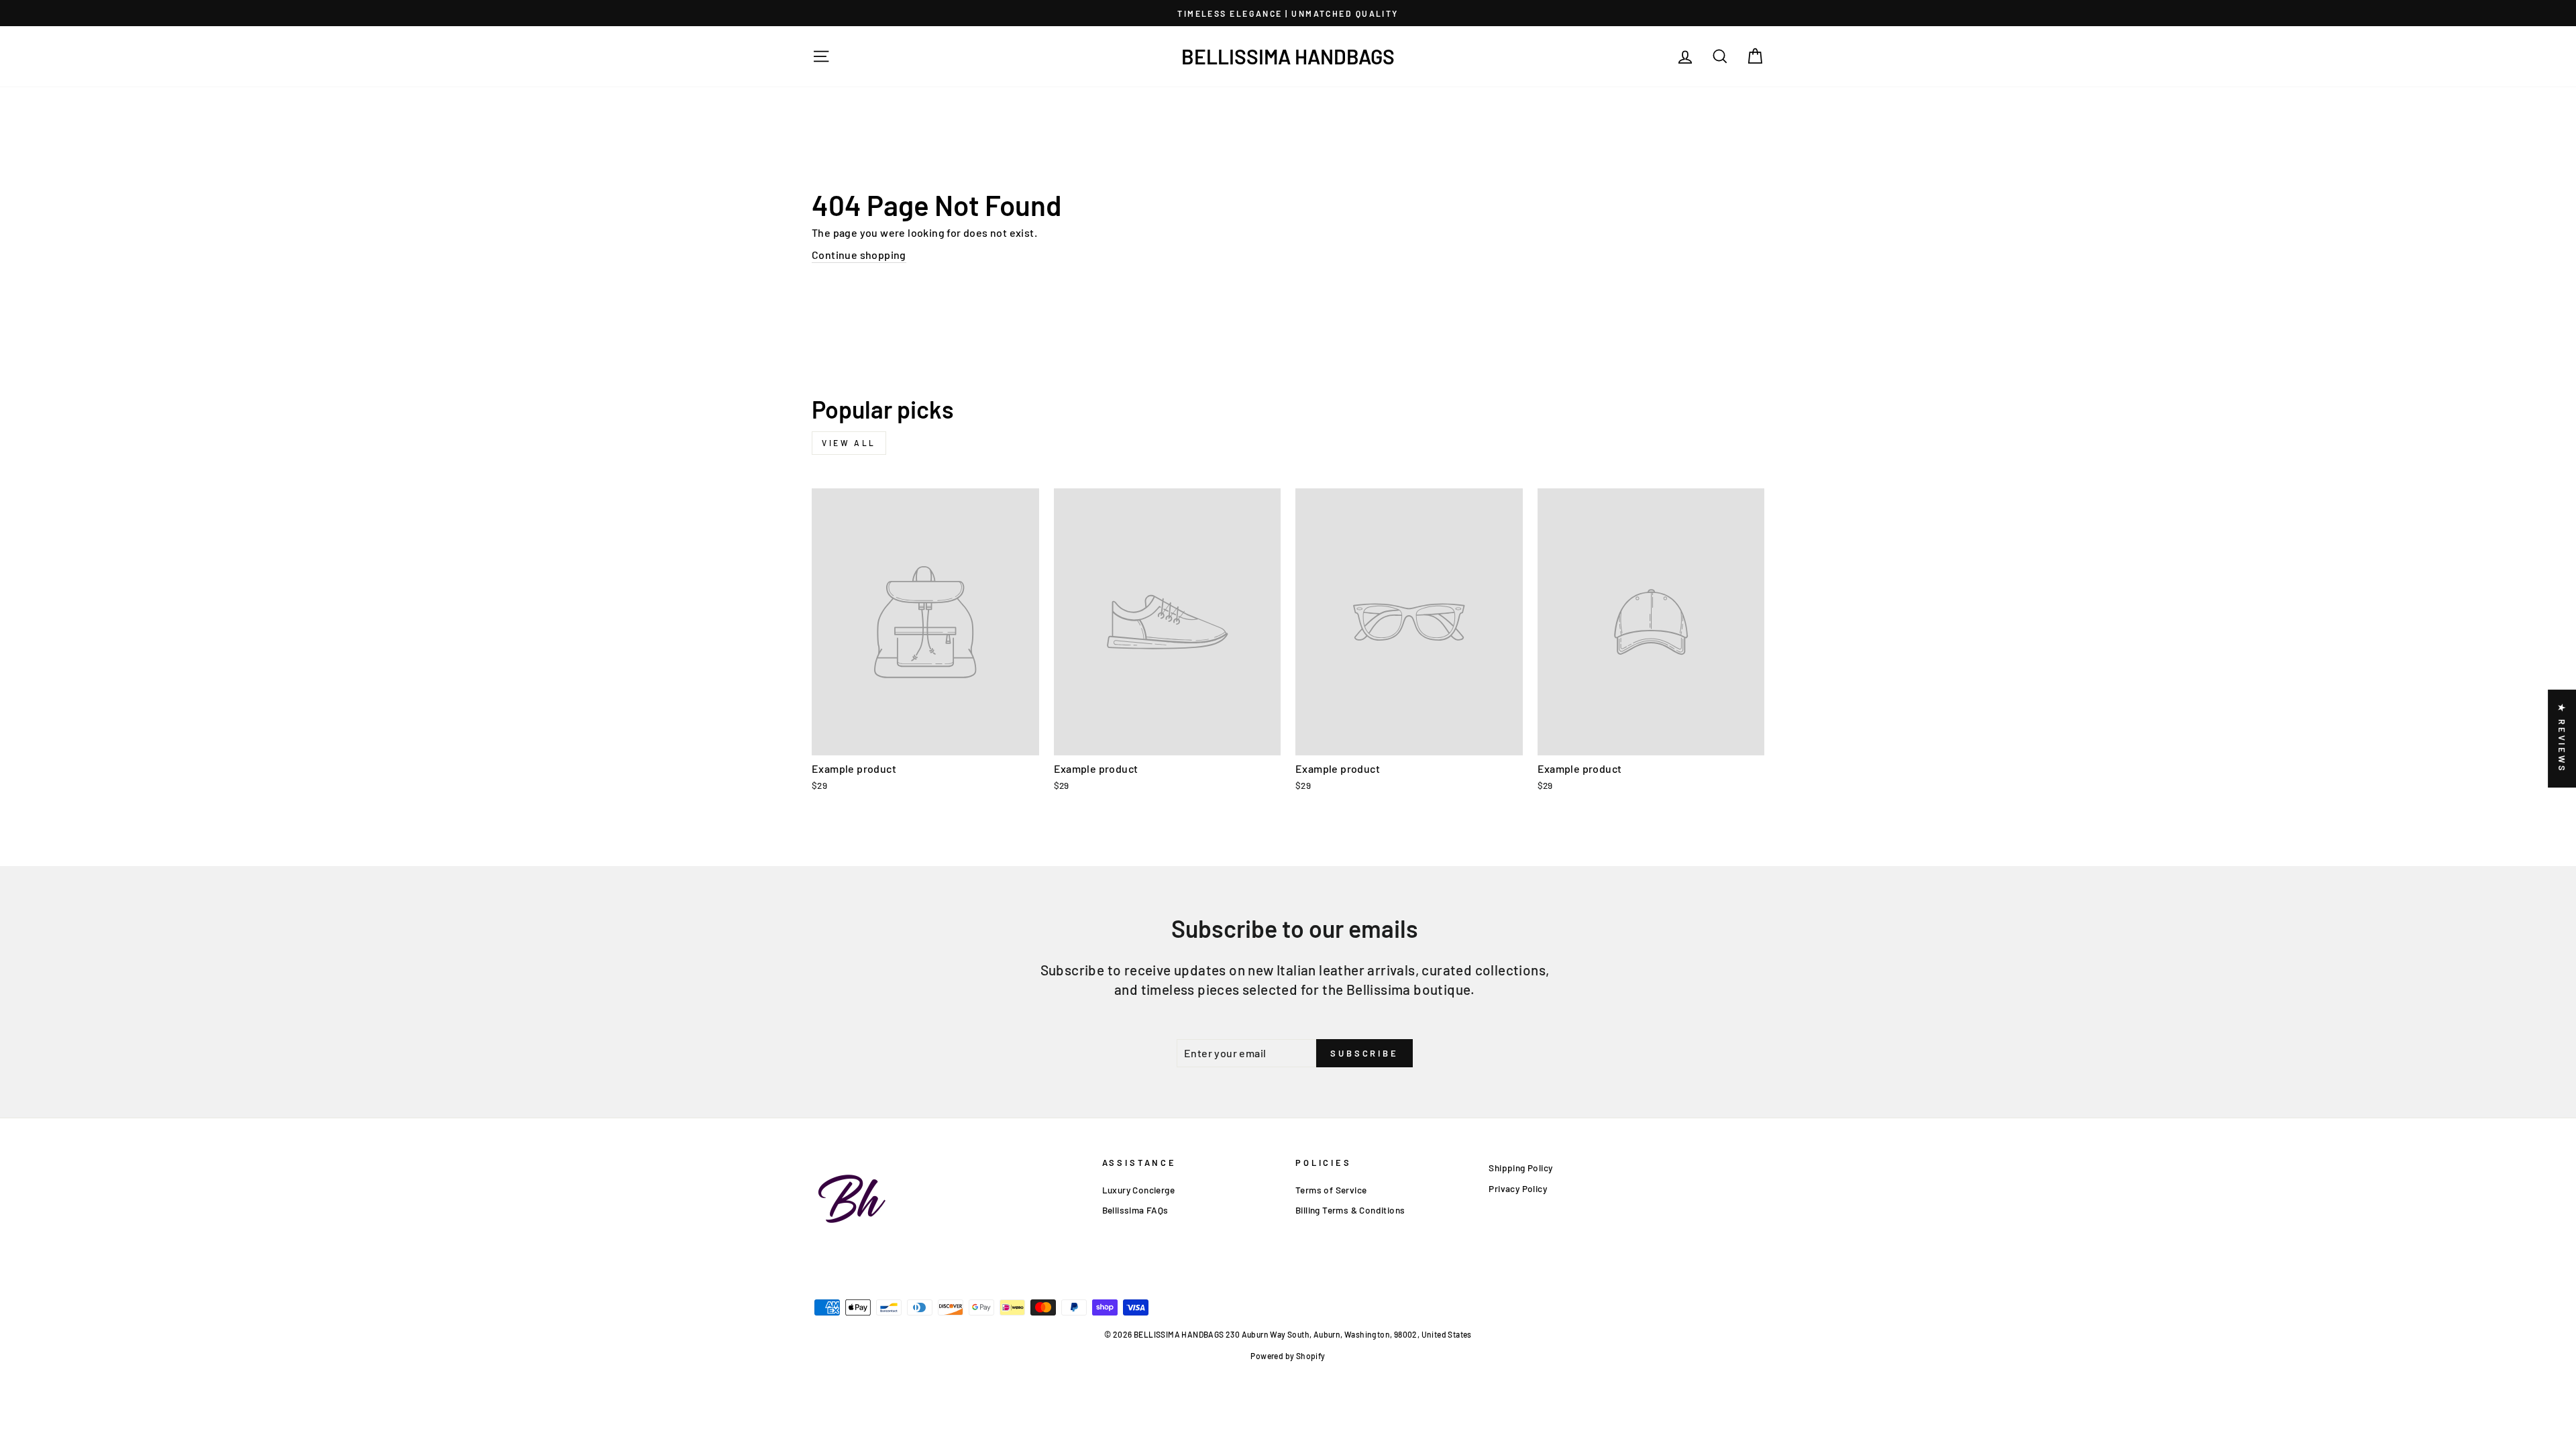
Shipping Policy (1520, 1168)
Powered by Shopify (1288, 1356)
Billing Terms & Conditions (1350, 1210)
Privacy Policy (1518, 1188)
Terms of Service (1331, 1190)
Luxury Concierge (1138, 1190)
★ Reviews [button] (2562, 739)
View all (849, 443)
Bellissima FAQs (1135, 1210)
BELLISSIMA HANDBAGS (1288, 56)
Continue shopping (859, 255)
